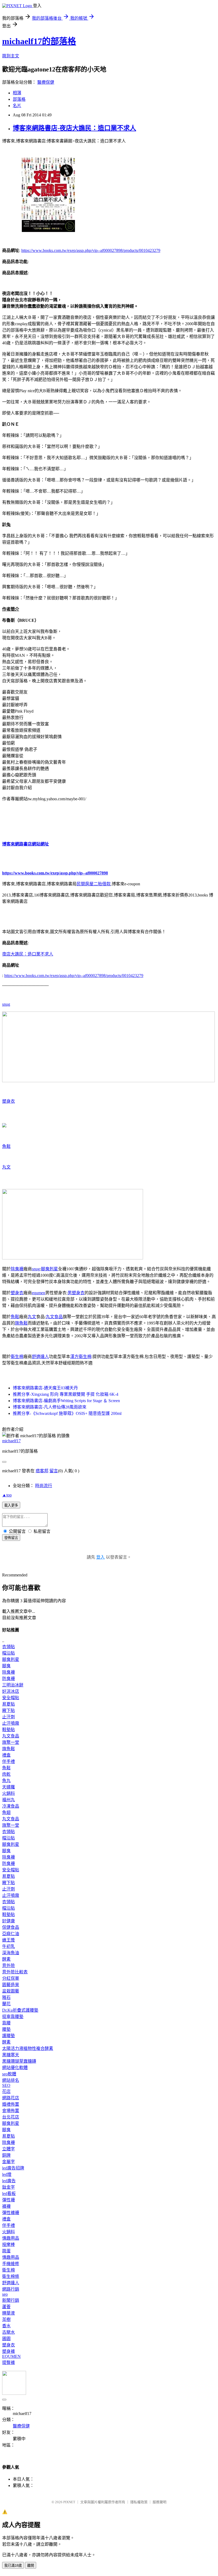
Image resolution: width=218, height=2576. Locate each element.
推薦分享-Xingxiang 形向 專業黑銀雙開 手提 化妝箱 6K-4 (66, 1394)
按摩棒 (9, 2245)
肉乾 (6, 1774)
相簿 (17, 93)
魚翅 (6, 1812)
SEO (6, 2085)
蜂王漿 (9, 1940)
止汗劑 (9, 1717)
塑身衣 (9, 1101)
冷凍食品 (11, 1806)
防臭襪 (9, 1679)
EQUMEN (11, 2356)
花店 (6, 2091)
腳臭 (6, 1666)
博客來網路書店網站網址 (26, 844)
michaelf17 (11, 1441)
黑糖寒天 (11, 2055)
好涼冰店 (11, 1691)
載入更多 (11, 1505)
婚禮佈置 (11, 2104)
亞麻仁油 (11, 1934)
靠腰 (6, 2023)
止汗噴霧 (11, 1723)
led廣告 (9, 2181)
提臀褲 (9, 2363)
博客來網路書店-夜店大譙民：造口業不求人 (74, 128)
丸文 (6, 1167)
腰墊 (6, 2029)
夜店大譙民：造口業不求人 (28, 954)
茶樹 (6, 2319)
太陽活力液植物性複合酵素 (28, 2048)
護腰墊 (9, 2036)
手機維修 (11, 2264)
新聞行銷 (11, 2300)
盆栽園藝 (11, 1991)
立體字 (9, 2149)
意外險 (9, 1966)
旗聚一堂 (11, 1742)
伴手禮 (9, 1761)
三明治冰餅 (13, 1685)
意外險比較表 (15, 1972)
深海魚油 (11, 1953)
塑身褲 (9, 2351)
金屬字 (9, 2162)
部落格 (19, 99)
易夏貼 (9, 1704)
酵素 (6, 1959)
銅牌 (6, 2155)
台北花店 (11, 2117)
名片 (17, 106)
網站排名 (11, 2080)
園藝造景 (11, 1985)
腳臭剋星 (49, 1269)
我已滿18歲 (13, 2566)
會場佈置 (11, 2111)
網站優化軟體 (15, 2068)
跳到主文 (11, 56)
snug (6, 1004)
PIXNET (69, 2502)
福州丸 (9, 1800)
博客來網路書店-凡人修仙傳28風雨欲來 (50, 1407)
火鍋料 (9, 1793)
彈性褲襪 (11, 2213)
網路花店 (11, 2098)
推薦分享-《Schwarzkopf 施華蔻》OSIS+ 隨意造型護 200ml (67, 1413)
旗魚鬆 (21, 1323)
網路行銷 (11, 2289)
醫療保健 (46, 82)
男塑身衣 (76, 1293)
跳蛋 (6, 2251)
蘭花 (6, 2004)
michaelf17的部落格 (39, 41)
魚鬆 (6, 1146)
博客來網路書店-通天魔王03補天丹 (45, 1388)
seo (5, 2294)
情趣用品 (11, 2238)
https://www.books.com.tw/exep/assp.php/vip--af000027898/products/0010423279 (91, 250)
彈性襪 (9, 2200)
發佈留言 (11, 1538)
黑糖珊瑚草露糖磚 (19, 2061)
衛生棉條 (11, 2276)
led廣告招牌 (13, 2168)
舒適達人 (40, 1357)
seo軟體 (9, 2074)
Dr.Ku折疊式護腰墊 (20, 2010)
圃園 (6, 2339)
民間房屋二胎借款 (94, 884)
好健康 (9, 1921)
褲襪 (6, 2206)
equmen (39, 1293)
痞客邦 (42, 1471)
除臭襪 (17, 1269)
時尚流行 (44, 1486)
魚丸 (6, 1781)
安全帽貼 (11, 1698)
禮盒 (6, 1755)
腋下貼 (9, 1710)
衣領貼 (9, 1647)
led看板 (9, 2194)
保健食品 (11, 1927)
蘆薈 (6, 2307)
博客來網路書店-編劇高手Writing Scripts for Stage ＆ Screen (66, 1401)
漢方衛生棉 (81, 1357)
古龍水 (9, 2332)
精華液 (9, 2313)
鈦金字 (9, 2187)
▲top (7, 1495)
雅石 (6, 1997)
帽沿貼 (9, 1653)
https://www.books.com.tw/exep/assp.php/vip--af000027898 (55, 873)
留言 (54, 1471)
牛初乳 (9, 1946)
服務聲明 (160, 2502)
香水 (6, 2326)
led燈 (7, 2174)
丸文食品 (54, 1317)
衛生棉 (17, 1357)
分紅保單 (11, 1978)
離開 (31, 2566)
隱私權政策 (139, 2502)
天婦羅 (9, 1787)
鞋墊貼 (9, 1730)
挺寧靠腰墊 (13, 2017)
